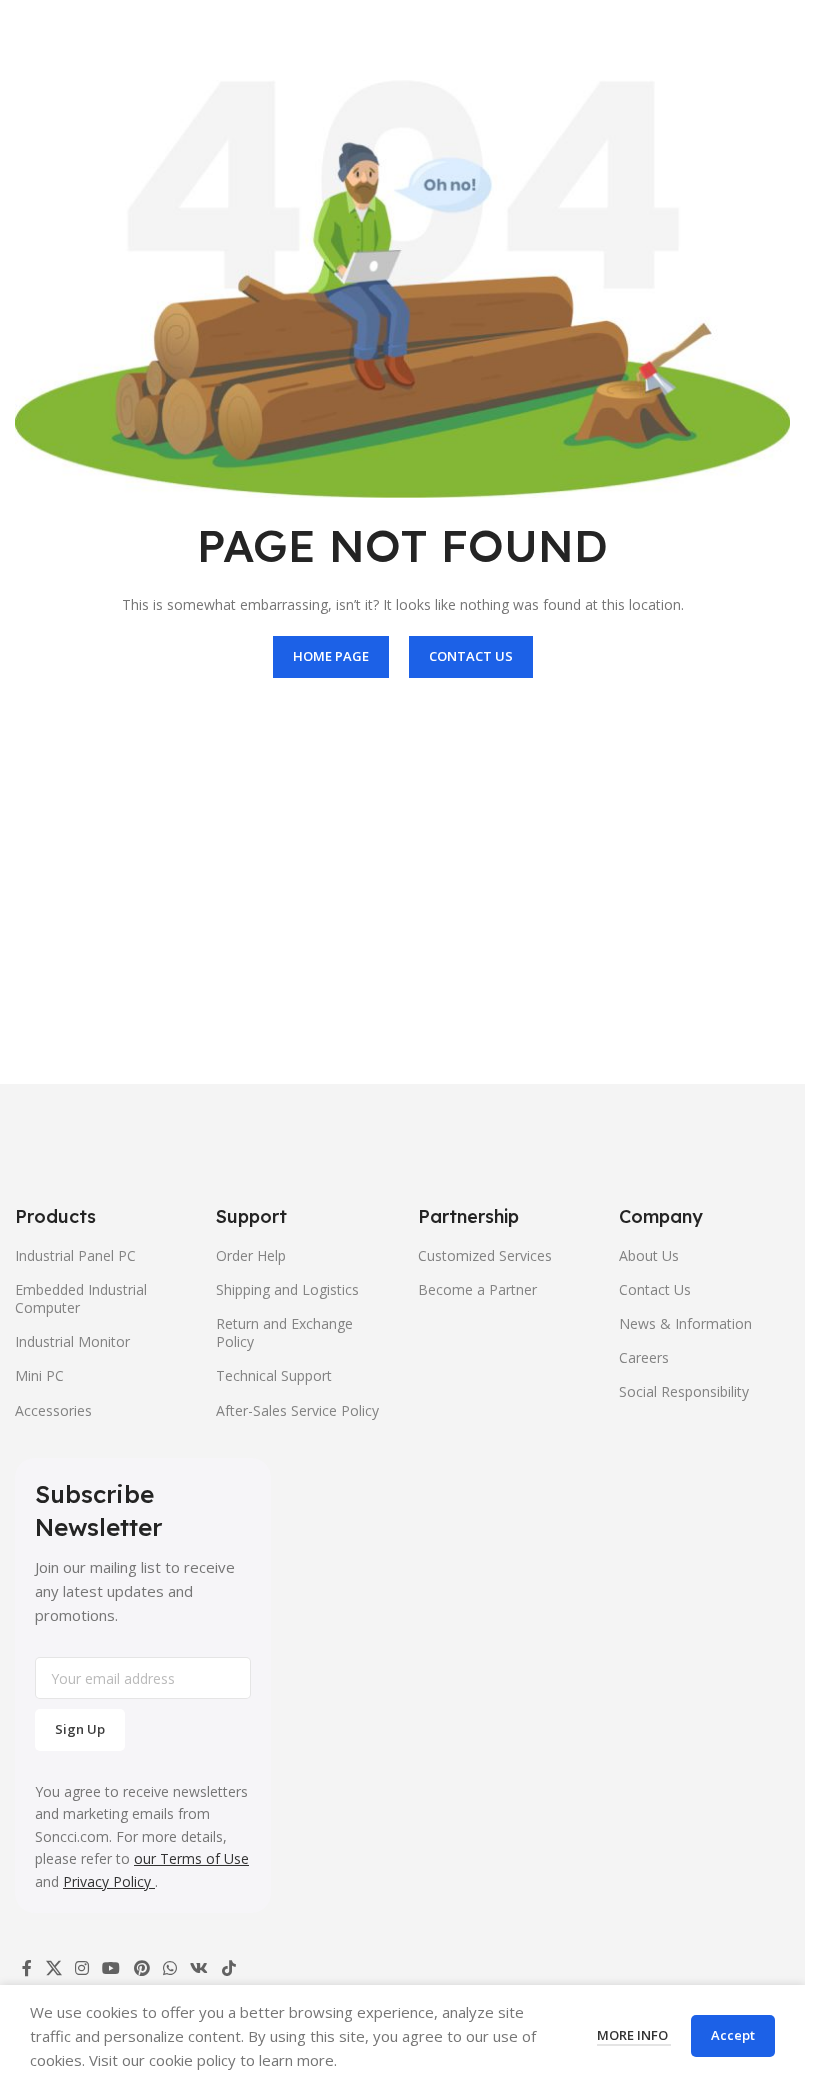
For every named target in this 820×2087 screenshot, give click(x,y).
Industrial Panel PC (75, 1255)
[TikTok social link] (228, 1968)
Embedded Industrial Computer (81, 1298)
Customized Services (485, 1255)
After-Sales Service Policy (297, 1410)
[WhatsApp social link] (169, 1968)
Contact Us (655, 1289)
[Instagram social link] (81, 1968)
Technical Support (274, 1375)
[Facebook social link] (27, 1968)
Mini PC (39, 1375)
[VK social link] (199, 1968)
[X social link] (53, 1968)
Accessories (53, 1410)
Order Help (251, 1255)
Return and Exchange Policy (284, 1332)
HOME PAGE (331, 656)
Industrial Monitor (72, 1341)
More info (634, 2035)
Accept (733, 2035)
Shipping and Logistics (287, 1289)
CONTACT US (471, 656)
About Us (649, 1255)
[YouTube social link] (111, 1968)
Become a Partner (477, 1289)
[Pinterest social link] (141, 1968)
